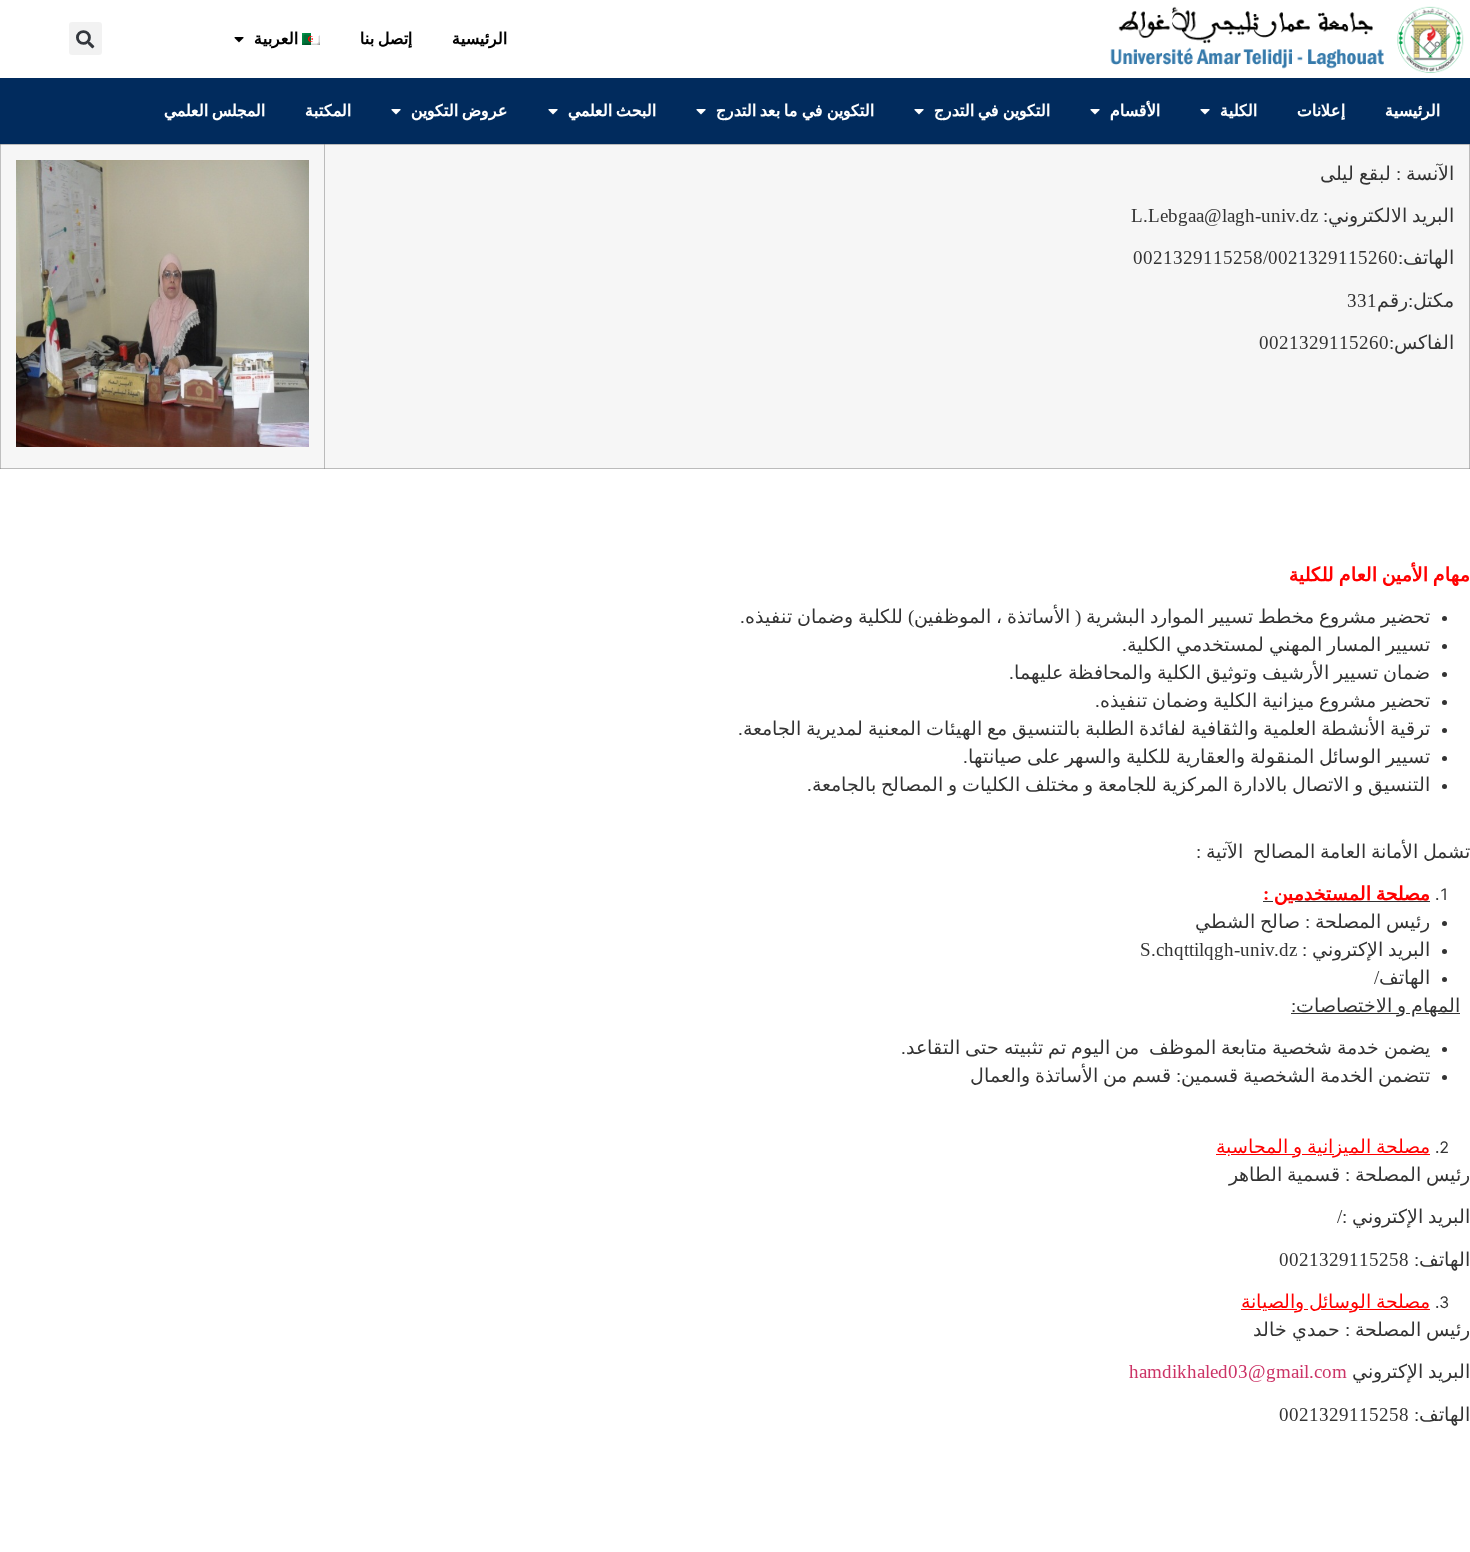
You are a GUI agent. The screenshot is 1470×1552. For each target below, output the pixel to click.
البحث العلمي (612, 110)
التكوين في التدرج (992, 110)
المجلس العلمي (214, 110)
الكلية (1238, 110)
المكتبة (328, 110)
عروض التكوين (459, 110)
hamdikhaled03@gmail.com (1238, 1371)
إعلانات (1321, 110)
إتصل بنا (386, 38)
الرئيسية (479, 38)
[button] (85, 38)
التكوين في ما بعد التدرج (795, 110)
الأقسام (1135, 110)
